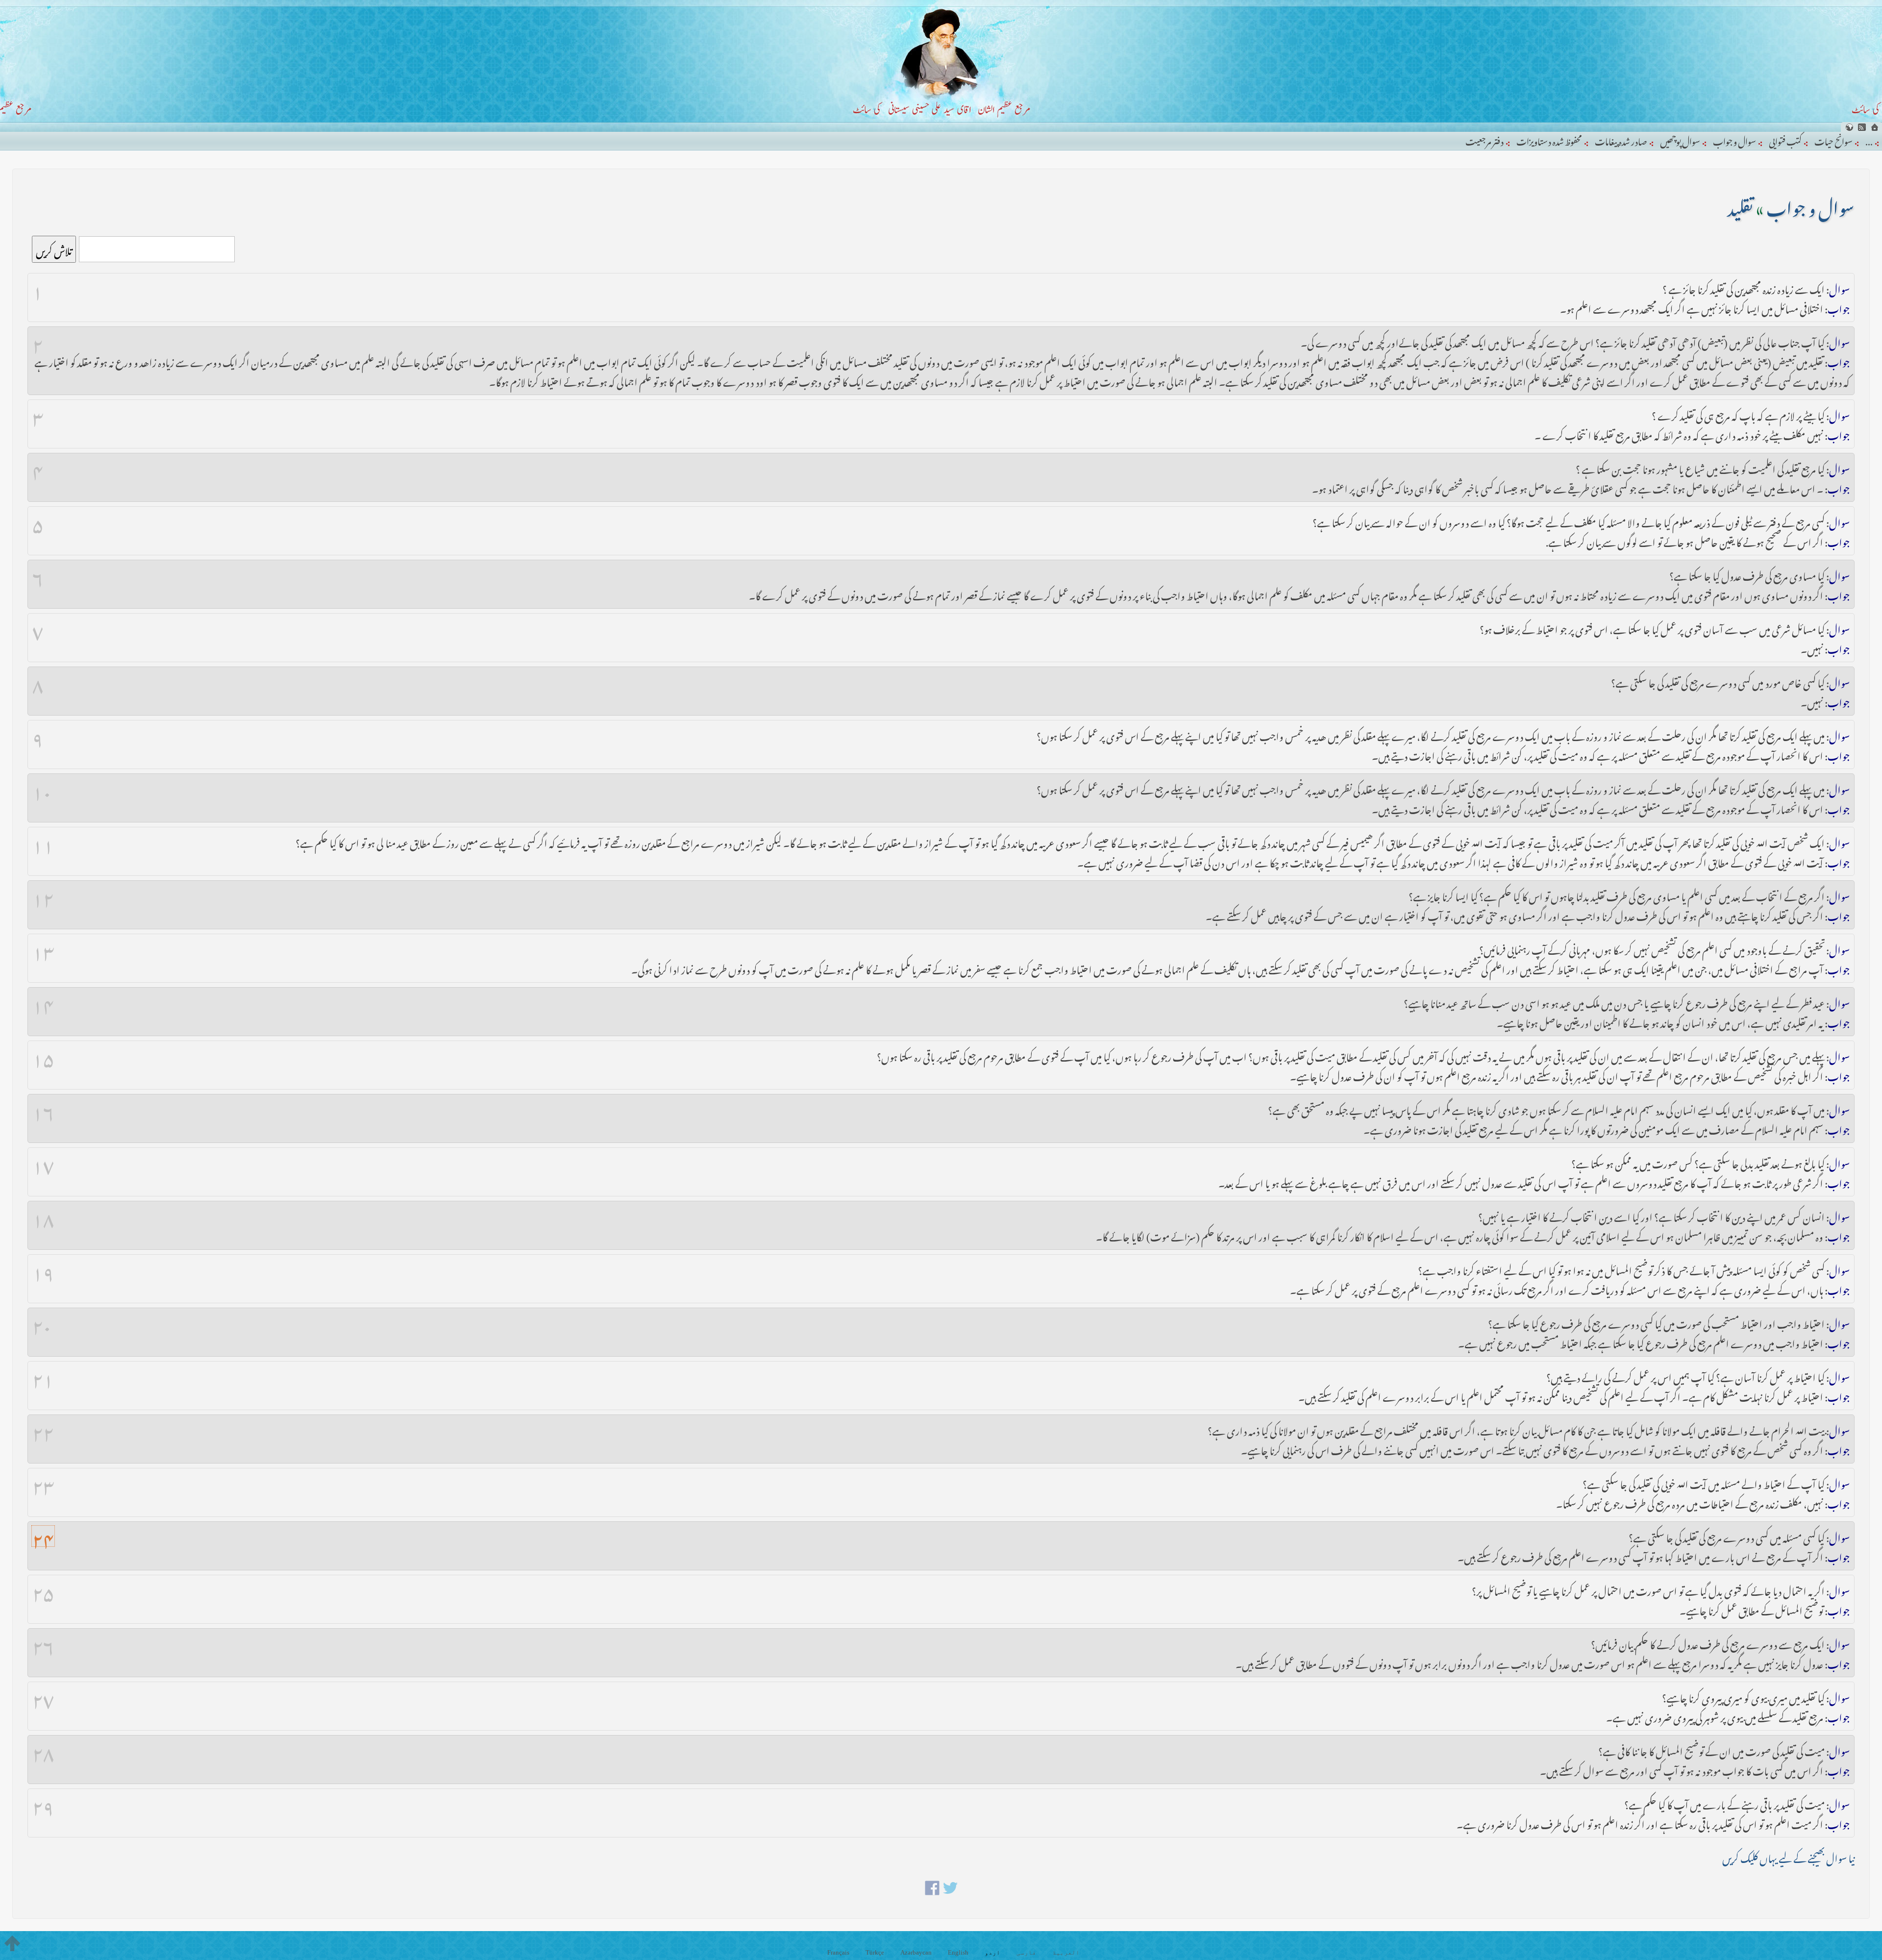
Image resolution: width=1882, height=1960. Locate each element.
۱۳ (43, 948)
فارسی (1026, 1952)
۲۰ (42, 1322)
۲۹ (43, 1803)
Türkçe (875, 1952)
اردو (992, 1952)
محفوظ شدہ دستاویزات (1549, 140)
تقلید (1741, 205)
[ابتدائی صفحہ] (1875, 127)
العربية (1066, 1952)
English (958, 1952)
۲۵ (43, 1589)
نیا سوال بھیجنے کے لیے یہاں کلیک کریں (1788, 1856)
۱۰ (42, 788)
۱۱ (43, 842)
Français (838, 1952)
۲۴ (43, 1536)
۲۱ (43, 1376)
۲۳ (43, 1483)
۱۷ (43, 1162)
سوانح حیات (1833, 140)
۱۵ (43, 1055)
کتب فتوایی (1785, 140)
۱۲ (43, 895)
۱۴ (43, 1002)
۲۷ (43, 1696)
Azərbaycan (916, 1952)
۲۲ (43, 1429)
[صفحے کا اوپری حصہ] (12, 1943)
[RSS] (1862, 127)
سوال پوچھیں (1680, 140)
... (1869, 140)
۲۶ (43, 1643)
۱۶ (43, 1109)
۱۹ (43, 1269)
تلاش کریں (54, 249)
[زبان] (1849, 127)
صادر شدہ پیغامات (1621, 140)
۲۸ (43, 1750)
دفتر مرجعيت (1485, 140)
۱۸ (43, 1216)
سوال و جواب (1734, 140)
